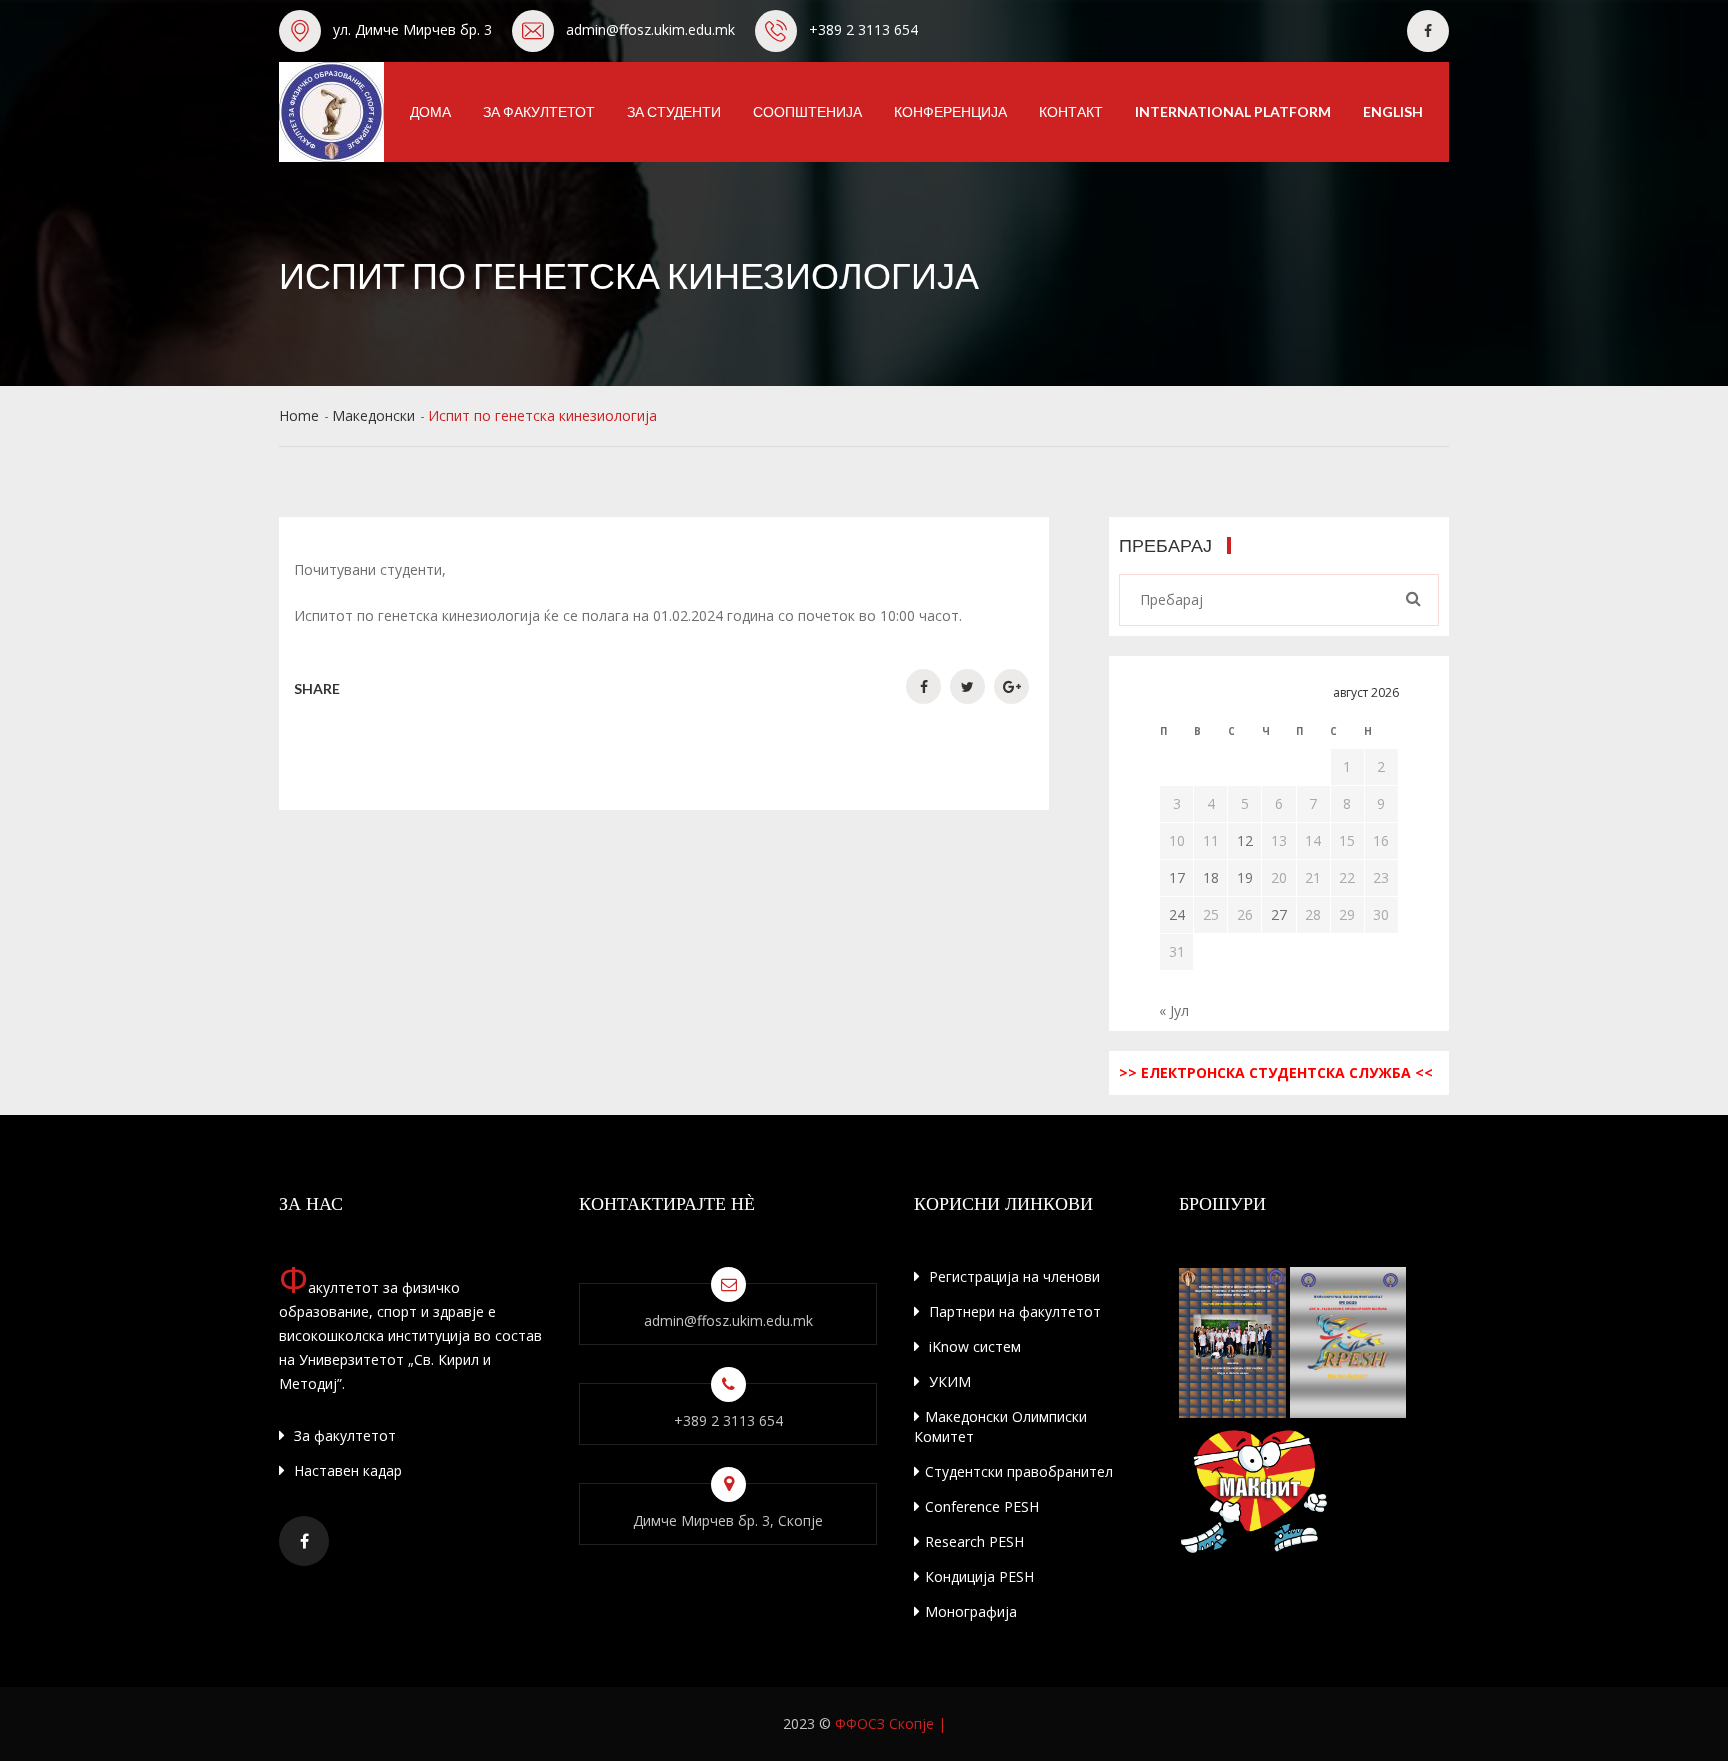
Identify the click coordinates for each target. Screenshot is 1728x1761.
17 (1177, 877)
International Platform (1233, 111)
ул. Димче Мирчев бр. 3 (412, 29)
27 (1279, 914)
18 (1211, 877)
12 (1245, 840)
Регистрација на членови (1012, 1276)
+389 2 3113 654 (863, 29)
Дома (430, 111)
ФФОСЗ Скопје (884, 1723)
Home (299, 415)
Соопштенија (807, 111)
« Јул (1174, 1010)
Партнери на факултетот (1013, 1311)
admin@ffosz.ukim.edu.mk (650, 29)
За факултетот (539, 111)
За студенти (674, 111)
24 (1177, 914)
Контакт (1071, 111)
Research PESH (974, 1541)
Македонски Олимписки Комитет (1000, 1426)
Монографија (971, 1611)
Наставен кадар (346, 1470)
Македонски (373, 415)
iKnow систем (973, 1346)
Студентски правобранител (1019, 1471)
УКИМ (948, 1381)
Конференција (950, 111)
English (1393, 111)
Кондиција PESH (979, 1576)
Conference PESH (982, 1506)
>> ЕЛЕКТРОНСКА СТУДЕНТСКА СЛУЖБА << (1276, 1072)
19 (1245, 877)
